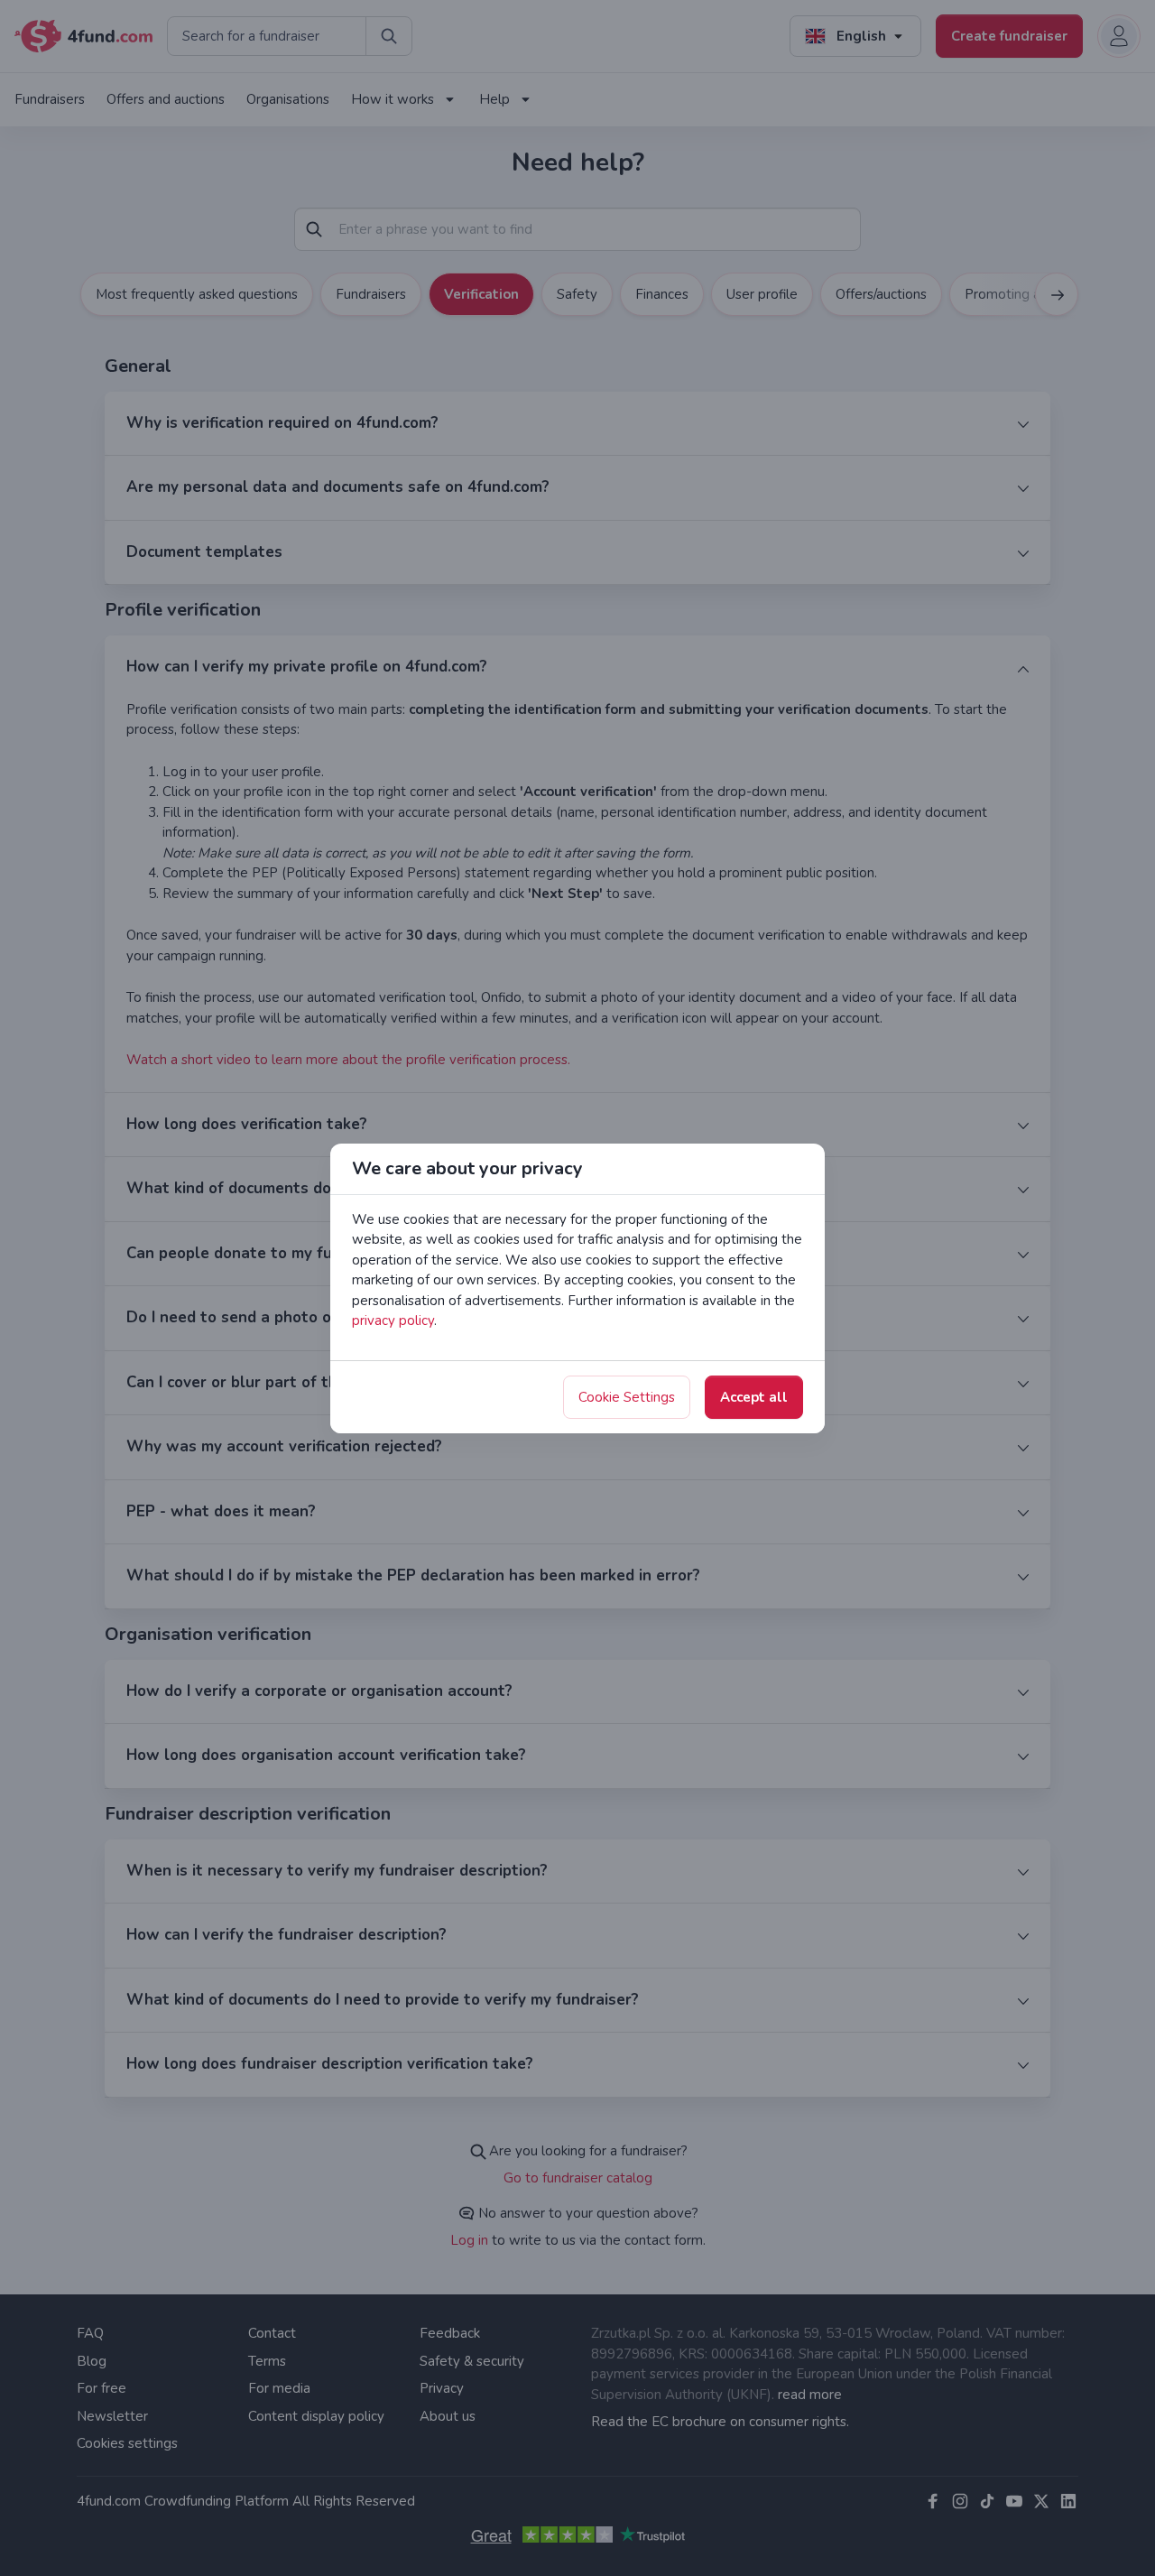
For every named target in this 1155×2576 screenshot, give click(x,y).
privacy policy (393, 1320)
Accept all (754, 1397)
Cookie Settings (627, 1397)
